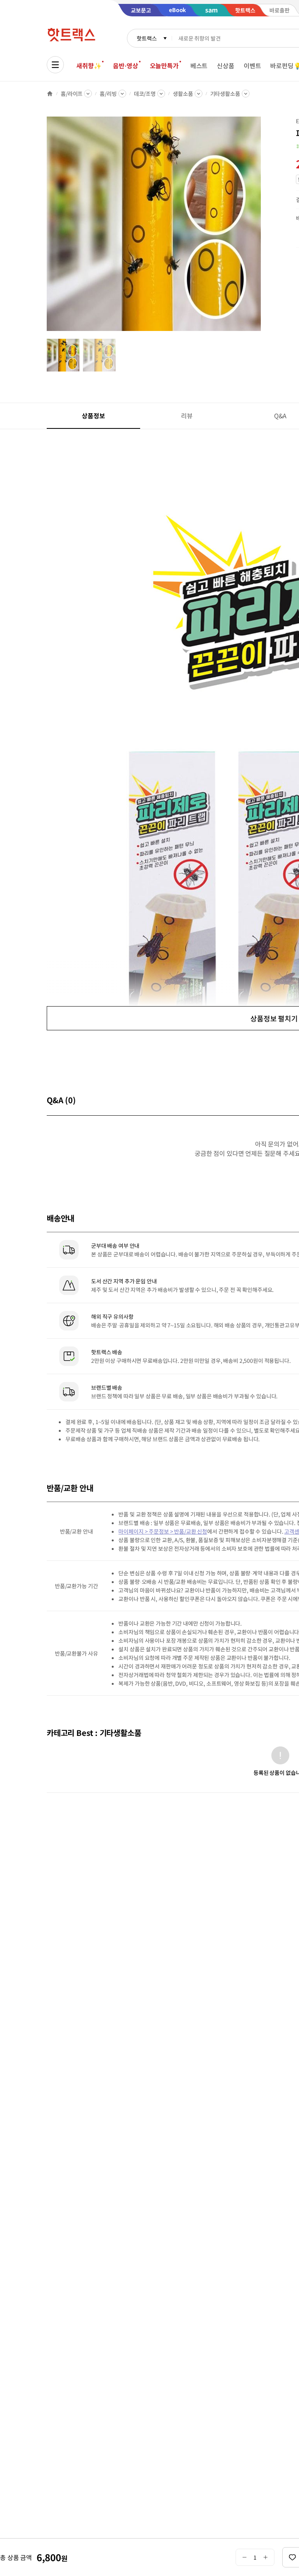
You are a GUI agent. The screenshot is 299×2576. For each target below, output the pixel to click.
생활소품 (183, 94)
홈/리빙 (108, 94)
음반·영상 (125, 65)
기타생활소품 (225, 94)
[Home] (50, 94)
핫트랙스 (147, 38)
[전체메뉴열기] (55, 65)
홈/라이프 (72, 94)
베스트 (199, 65)
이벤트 (252, 65)
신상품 (226, 65)
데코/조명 (145, 94)
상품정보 (93, 416)
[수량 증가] (266, 2557)
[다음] (263, 228)
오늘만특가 (164, 65)
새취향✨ (89, 65)
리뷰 (187, 416)
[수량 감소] (244, 2557)
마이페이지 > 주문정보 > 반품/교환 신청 (163, 1531)
